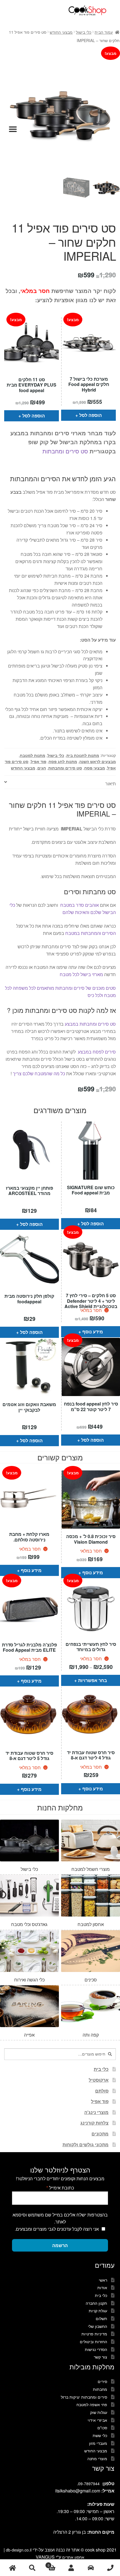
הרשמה (60, 2245)
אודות (102, 2287)
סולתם (102, 2091)
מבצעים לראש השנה (98, 761)
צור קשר (100, 2357)
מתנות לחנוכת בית (83, 755)
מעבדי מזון (98, 2443)
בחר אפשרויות (93, 1680)
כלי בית (101, 2069)
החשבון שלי (98, 2326)
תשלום (101, 2318)
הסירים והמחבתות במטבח (91, 933)
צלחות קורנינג (94, 2123)
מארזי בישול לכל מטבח (81, 974)
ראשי (103, 2280)
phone (110, 2568)
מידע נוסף (93, 1332)
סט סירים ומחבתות (65, 451)
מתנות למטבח (33, 755)
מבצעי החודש (61, 32)
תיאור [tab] (111, 784)
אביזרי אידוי (97, 2420)
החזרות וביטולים (93, 2342)
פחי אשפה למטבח (92, 2404)
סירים (102, 2381)
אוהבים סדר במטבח (79, 905)
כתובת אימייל (60, 2188)
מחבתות (100, 2389)
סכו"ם (102, 2428)
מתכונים (100, 2134)
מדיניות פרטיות (94, 2334)
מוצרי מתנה (97, 2458)
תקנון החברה (96, 2303)
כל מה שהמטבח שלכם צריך (39, 1073)
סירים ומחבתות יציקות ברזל (84, 2397)
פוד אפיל (39, 761)
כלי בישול (84, 32)
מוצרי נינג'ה (96, 2112)
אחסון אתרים (73, 2557)
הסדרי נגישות (96, 2349)
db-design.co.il (19, 2550)
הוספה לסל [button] (34, 416)
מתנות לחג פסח (63, 761)
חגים (42, 768)
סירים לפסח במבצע (96, 1052)
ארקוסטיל (99, 2080)
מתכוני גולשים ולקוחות (86, 2144)
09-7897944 (89, 2484)
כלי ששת (100, 2435)
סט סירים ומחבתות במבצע (90, 1024)
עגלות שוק (99, 2412)
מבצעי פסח (95, 768)
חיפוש (32, 2568)
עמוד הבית (104, 32)
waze (91, 2568)
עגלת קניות (98, 2311)
